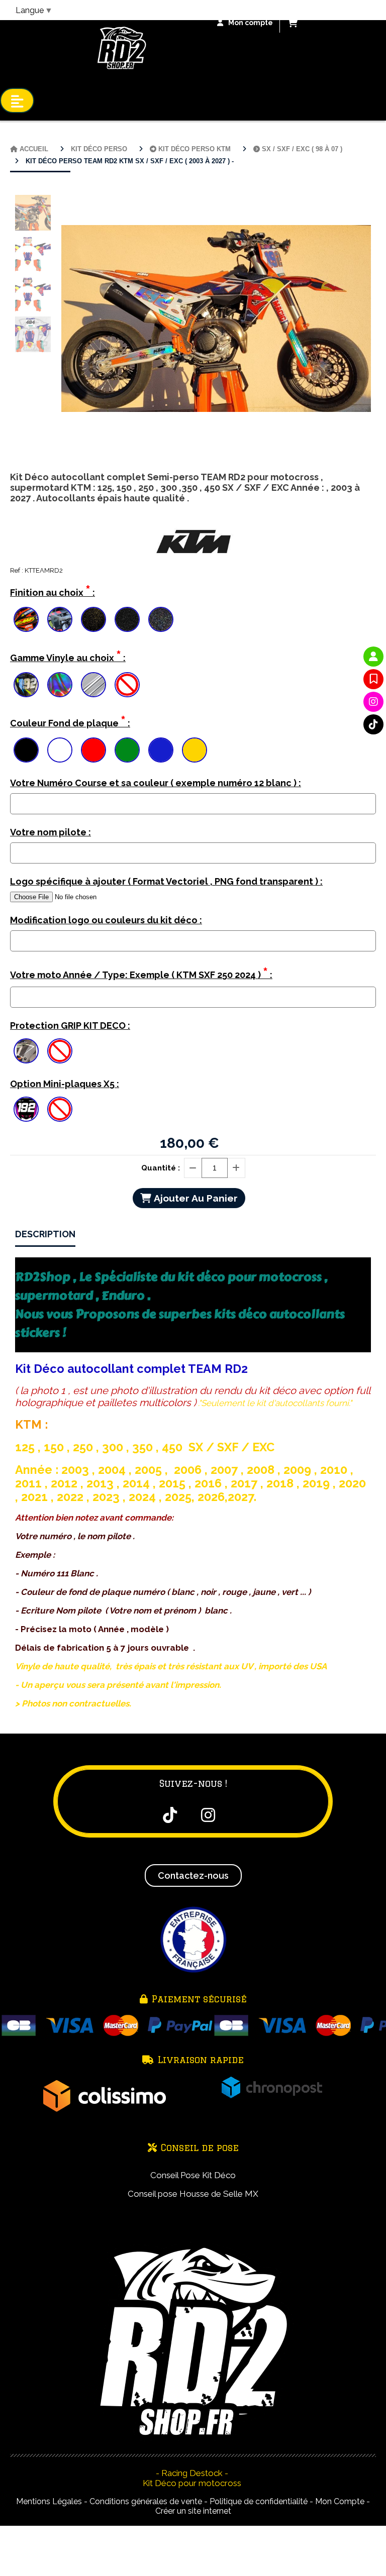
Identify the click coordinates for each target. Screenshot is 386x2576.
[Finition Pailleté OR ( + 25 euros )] (93, 619)
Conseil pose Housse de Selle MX (193, 2194)
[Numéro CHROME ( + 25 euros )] (26, 685)
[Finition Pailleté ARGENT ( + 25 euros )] (127, 619)
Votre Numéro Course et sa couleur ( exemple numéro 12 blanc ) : (156, 783)
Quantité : (161, 1168)
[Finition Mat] (60, 619)
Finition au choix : (53, 591)
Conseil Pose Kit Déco (193, 2175)
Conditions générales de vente (146, 2501)
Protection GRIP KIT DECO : (70, 1026)
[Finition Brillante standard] (26, 619)
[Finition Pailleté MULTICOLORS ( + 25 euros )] (161, 619)
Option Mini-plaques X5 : (65, 1084)
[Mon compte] (373, 657)
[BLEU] (161, 750)
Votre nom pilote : (51, 832)
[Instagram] (373, 702)
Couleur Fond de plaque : (70, 721)
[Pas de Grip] (60, 1051)
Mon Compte (340, 2501)
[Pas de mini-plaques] (60, 1109)
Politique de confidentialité (259, 2501)
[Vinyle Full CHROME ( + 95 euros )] (93, 685)
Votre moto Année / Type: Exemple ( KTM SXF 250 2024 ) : (141, 973)
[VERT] (127, 750)
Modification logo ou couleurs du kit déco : (106, 920)
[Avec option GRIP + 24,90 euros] (26, 1051)
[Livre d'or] (373, 679)
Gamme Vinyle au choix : (68, 656)
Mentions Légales (49, 2501)
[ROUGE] (93, 750)
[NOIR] (26, 750)
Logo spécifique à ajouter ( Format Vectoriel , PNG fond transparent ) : (166, 881)
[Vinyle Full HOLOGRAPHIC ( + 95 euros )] (60, 685)
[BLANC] (60, 750)
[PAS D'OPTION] (127, 685)
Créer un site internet (193, 2511)
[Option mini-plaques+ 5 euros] (26, 1109)
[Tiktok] (373, 724)
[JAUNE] (195, 750)
